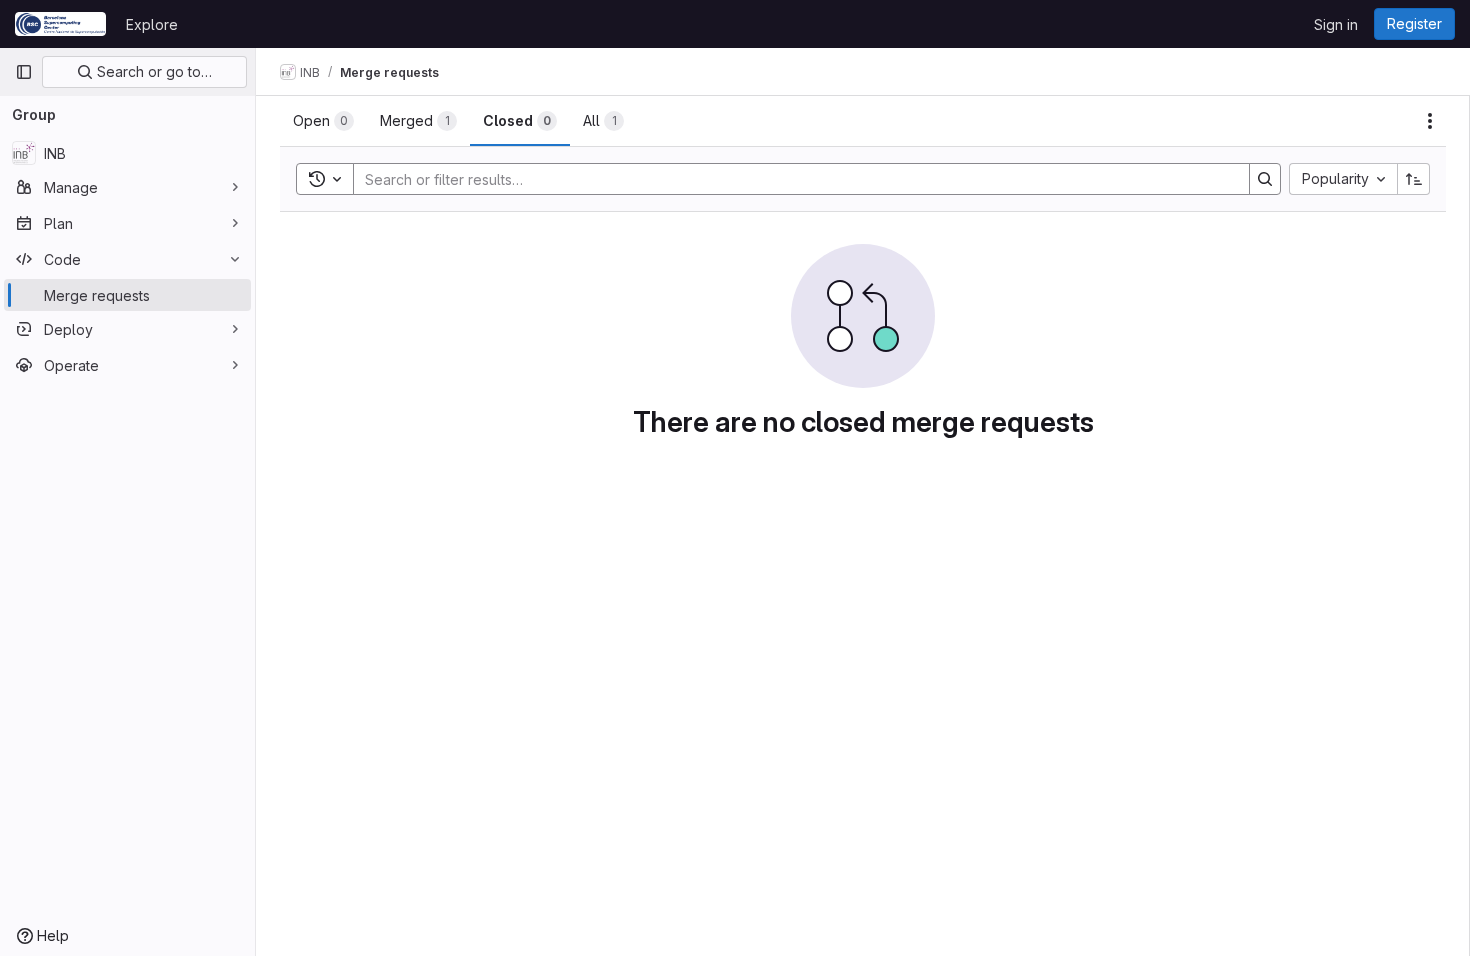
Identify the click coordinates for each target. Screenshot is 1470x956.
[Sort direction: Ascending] (1414, 179)
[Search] (1265, 179)
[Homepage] (60, 24)
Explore (152, 24)
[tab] (323, 121)
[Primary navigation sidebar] (24, 72)
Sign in (1336, 24)
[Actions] (1430, 121)
